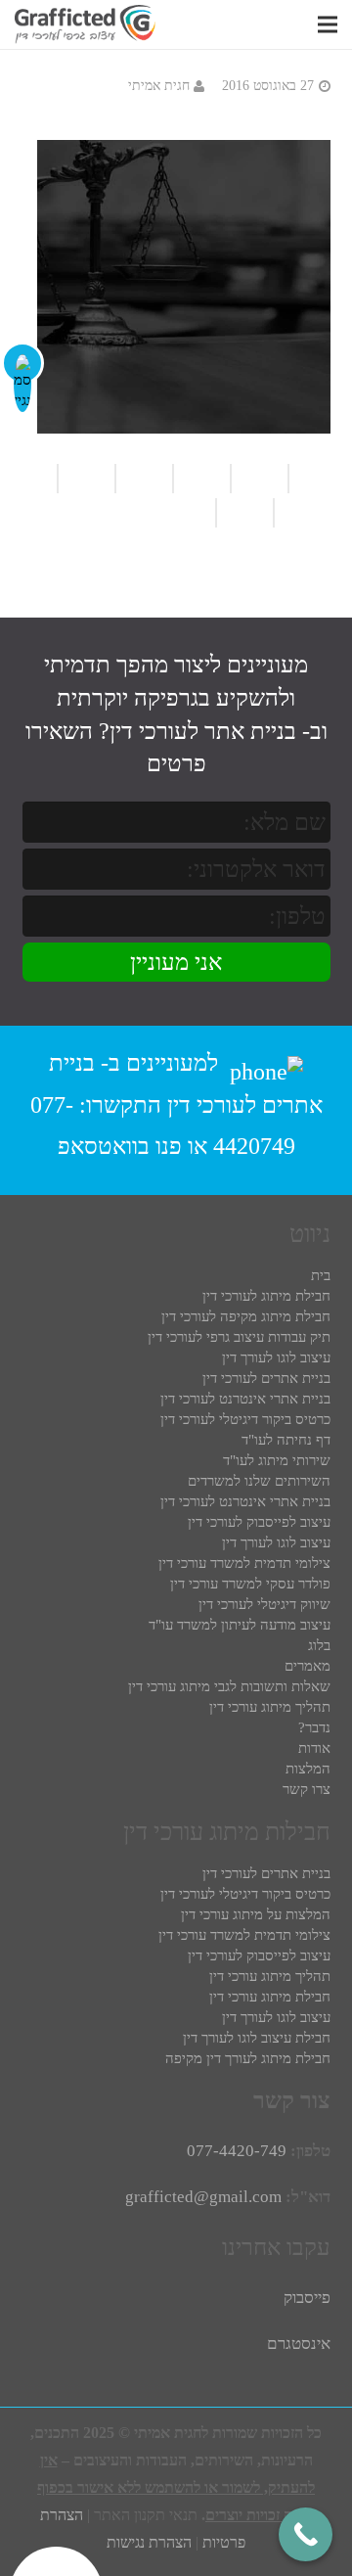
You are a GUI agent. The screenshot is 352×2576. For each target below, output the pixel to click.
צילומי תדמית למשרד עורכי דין (244, 1563)
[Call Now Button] (306, 2534)
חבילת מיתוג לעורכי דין (266, 1296)
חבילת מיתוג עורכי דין (270, 1997)
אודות (314, 1748)
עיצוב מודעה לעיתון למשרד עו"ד (240, 1625)
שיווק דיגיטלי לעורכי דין (264, 1604)
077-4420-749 (237, 2151)
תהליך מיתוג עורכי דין (270, 1707)
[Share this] (86, 479)
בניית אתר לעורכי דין (203, 731)
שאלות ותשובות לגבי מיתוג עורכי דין (229, 1686)
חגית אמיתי (159, 86)
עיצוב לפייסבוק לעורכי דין (259, 1522)
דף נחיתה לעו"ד (286, 1440)
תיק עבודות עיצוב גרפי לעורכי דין (239, 1337)
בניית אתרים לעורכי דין (266, 1378)
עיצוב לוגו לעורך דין (276, 1357)
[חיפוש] (299, 24)
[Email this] (143, 479)
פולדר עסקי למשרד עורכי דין (250, 1584)
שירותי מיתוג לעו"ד (277, 1460)
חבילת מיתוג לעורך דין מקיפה (248, 2058)
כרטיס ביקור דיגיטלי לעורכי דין (245, 1419)
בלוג (319, 1645)
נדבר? (314, 1727)
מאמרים (308, 1666)
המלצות (308, 1769)
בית (321, 1275)
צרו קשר (307, 1789)
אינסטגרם (299, 2344)
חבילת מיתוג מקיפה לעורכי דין (246, 1316)
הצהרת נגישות (149, 2542)
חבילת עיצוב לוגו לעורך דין (257, 2038)
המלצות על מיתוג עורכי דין (256, 1914)
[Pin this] (195, 513)
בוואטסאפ (104, 1146)
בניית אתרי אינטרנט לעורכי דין (245, 1399)
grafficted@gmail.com (203, 2197)
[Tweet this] (302, 513)
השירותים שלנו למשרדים (259, 1481)
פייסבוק (307, 2298)
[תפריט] (328, 24)
